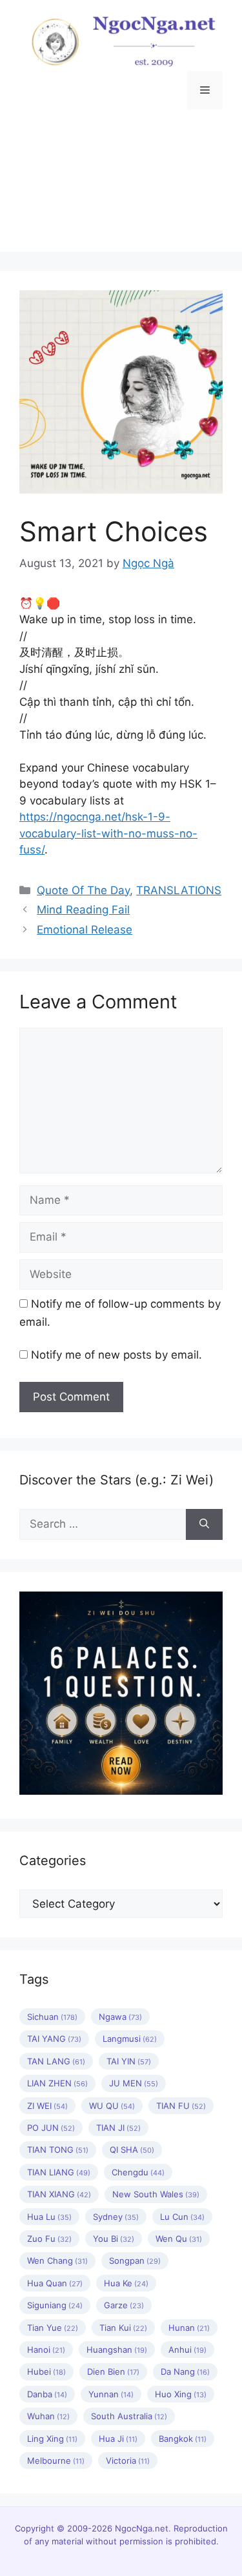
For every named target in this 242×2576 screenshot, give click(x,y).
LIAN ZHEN (57, 2083)
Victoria (128, 2461)
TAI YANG (54, 2039)
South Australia (129, 2416)
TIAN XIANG (59, 2194)
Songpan (135, 2261)
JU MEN (134, 2083)
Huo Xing (181, 2394)
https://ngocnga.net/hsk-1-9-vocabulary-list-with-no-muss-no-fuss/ (108, 833)
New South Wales (156, 2194)
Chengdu (138, 2172)
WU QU (112, 2106)
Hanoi (46, 2350)
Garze (124, 2305)
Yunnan (111, 2394)
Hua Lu (49, 2217)
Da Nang (185, 2371)
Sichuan (52, 2017)
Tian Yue (53, 2328)
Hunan (189, 2328)
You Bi (114, 2239)
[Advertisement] (121, 190)
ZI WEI (47, 2106)
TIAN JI (118, 2128)
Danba (47, 2394)
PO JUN (51, 2128)
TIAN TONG (58, 2150)
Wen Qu (179, 2239)
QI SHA (132, 2150)
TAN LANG (56, 2061)
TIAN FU (181, 2106)
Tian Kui (123, 2328)
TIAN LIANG (59, 2172)
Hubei (46, 2371)
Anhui (187, 2350)
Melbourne (56, 2461)
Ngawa (120, 2017)
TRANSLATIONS (179, 890)
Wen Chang (57, 2261)
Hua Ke (126, 2283)
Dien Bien (113, 2371)
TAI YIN (129, 2061)
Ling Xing (52, 2439)
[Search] (204, 1524)
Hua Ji (118, 2439)
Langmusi (130, 2039)
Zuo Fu (49, 2239)
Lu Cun (182, 2217)
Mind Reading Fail (83, 910)
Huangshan (117, 2350)
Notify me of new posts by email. (116, 1355)
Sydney (116, 2217)
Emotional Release (85, 930)
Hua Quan (55, 2283)
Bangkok (183, 2439)
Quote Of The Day (83, 890)
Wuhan (48, 2416)
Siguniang (55, 2305)
